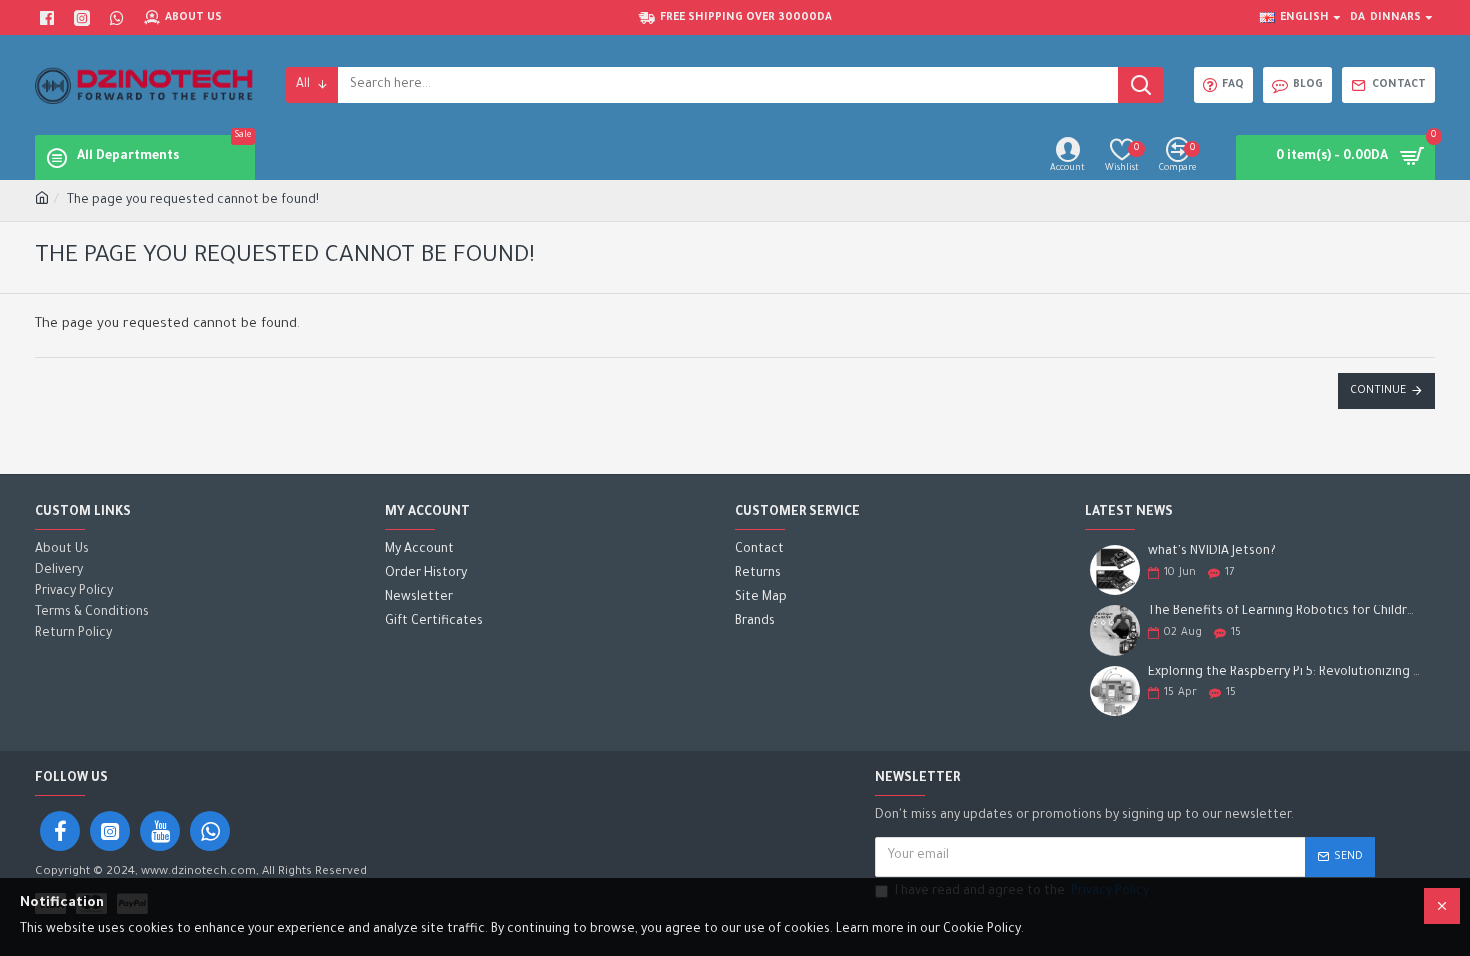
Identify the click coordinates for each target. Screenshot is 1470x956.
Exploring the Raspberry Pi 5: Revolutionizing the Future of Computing (1285, 673)
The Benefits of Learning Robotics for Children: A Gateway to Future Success (1285, 612)
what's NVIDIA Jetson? (1212, 552)
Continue (1378, 391)
